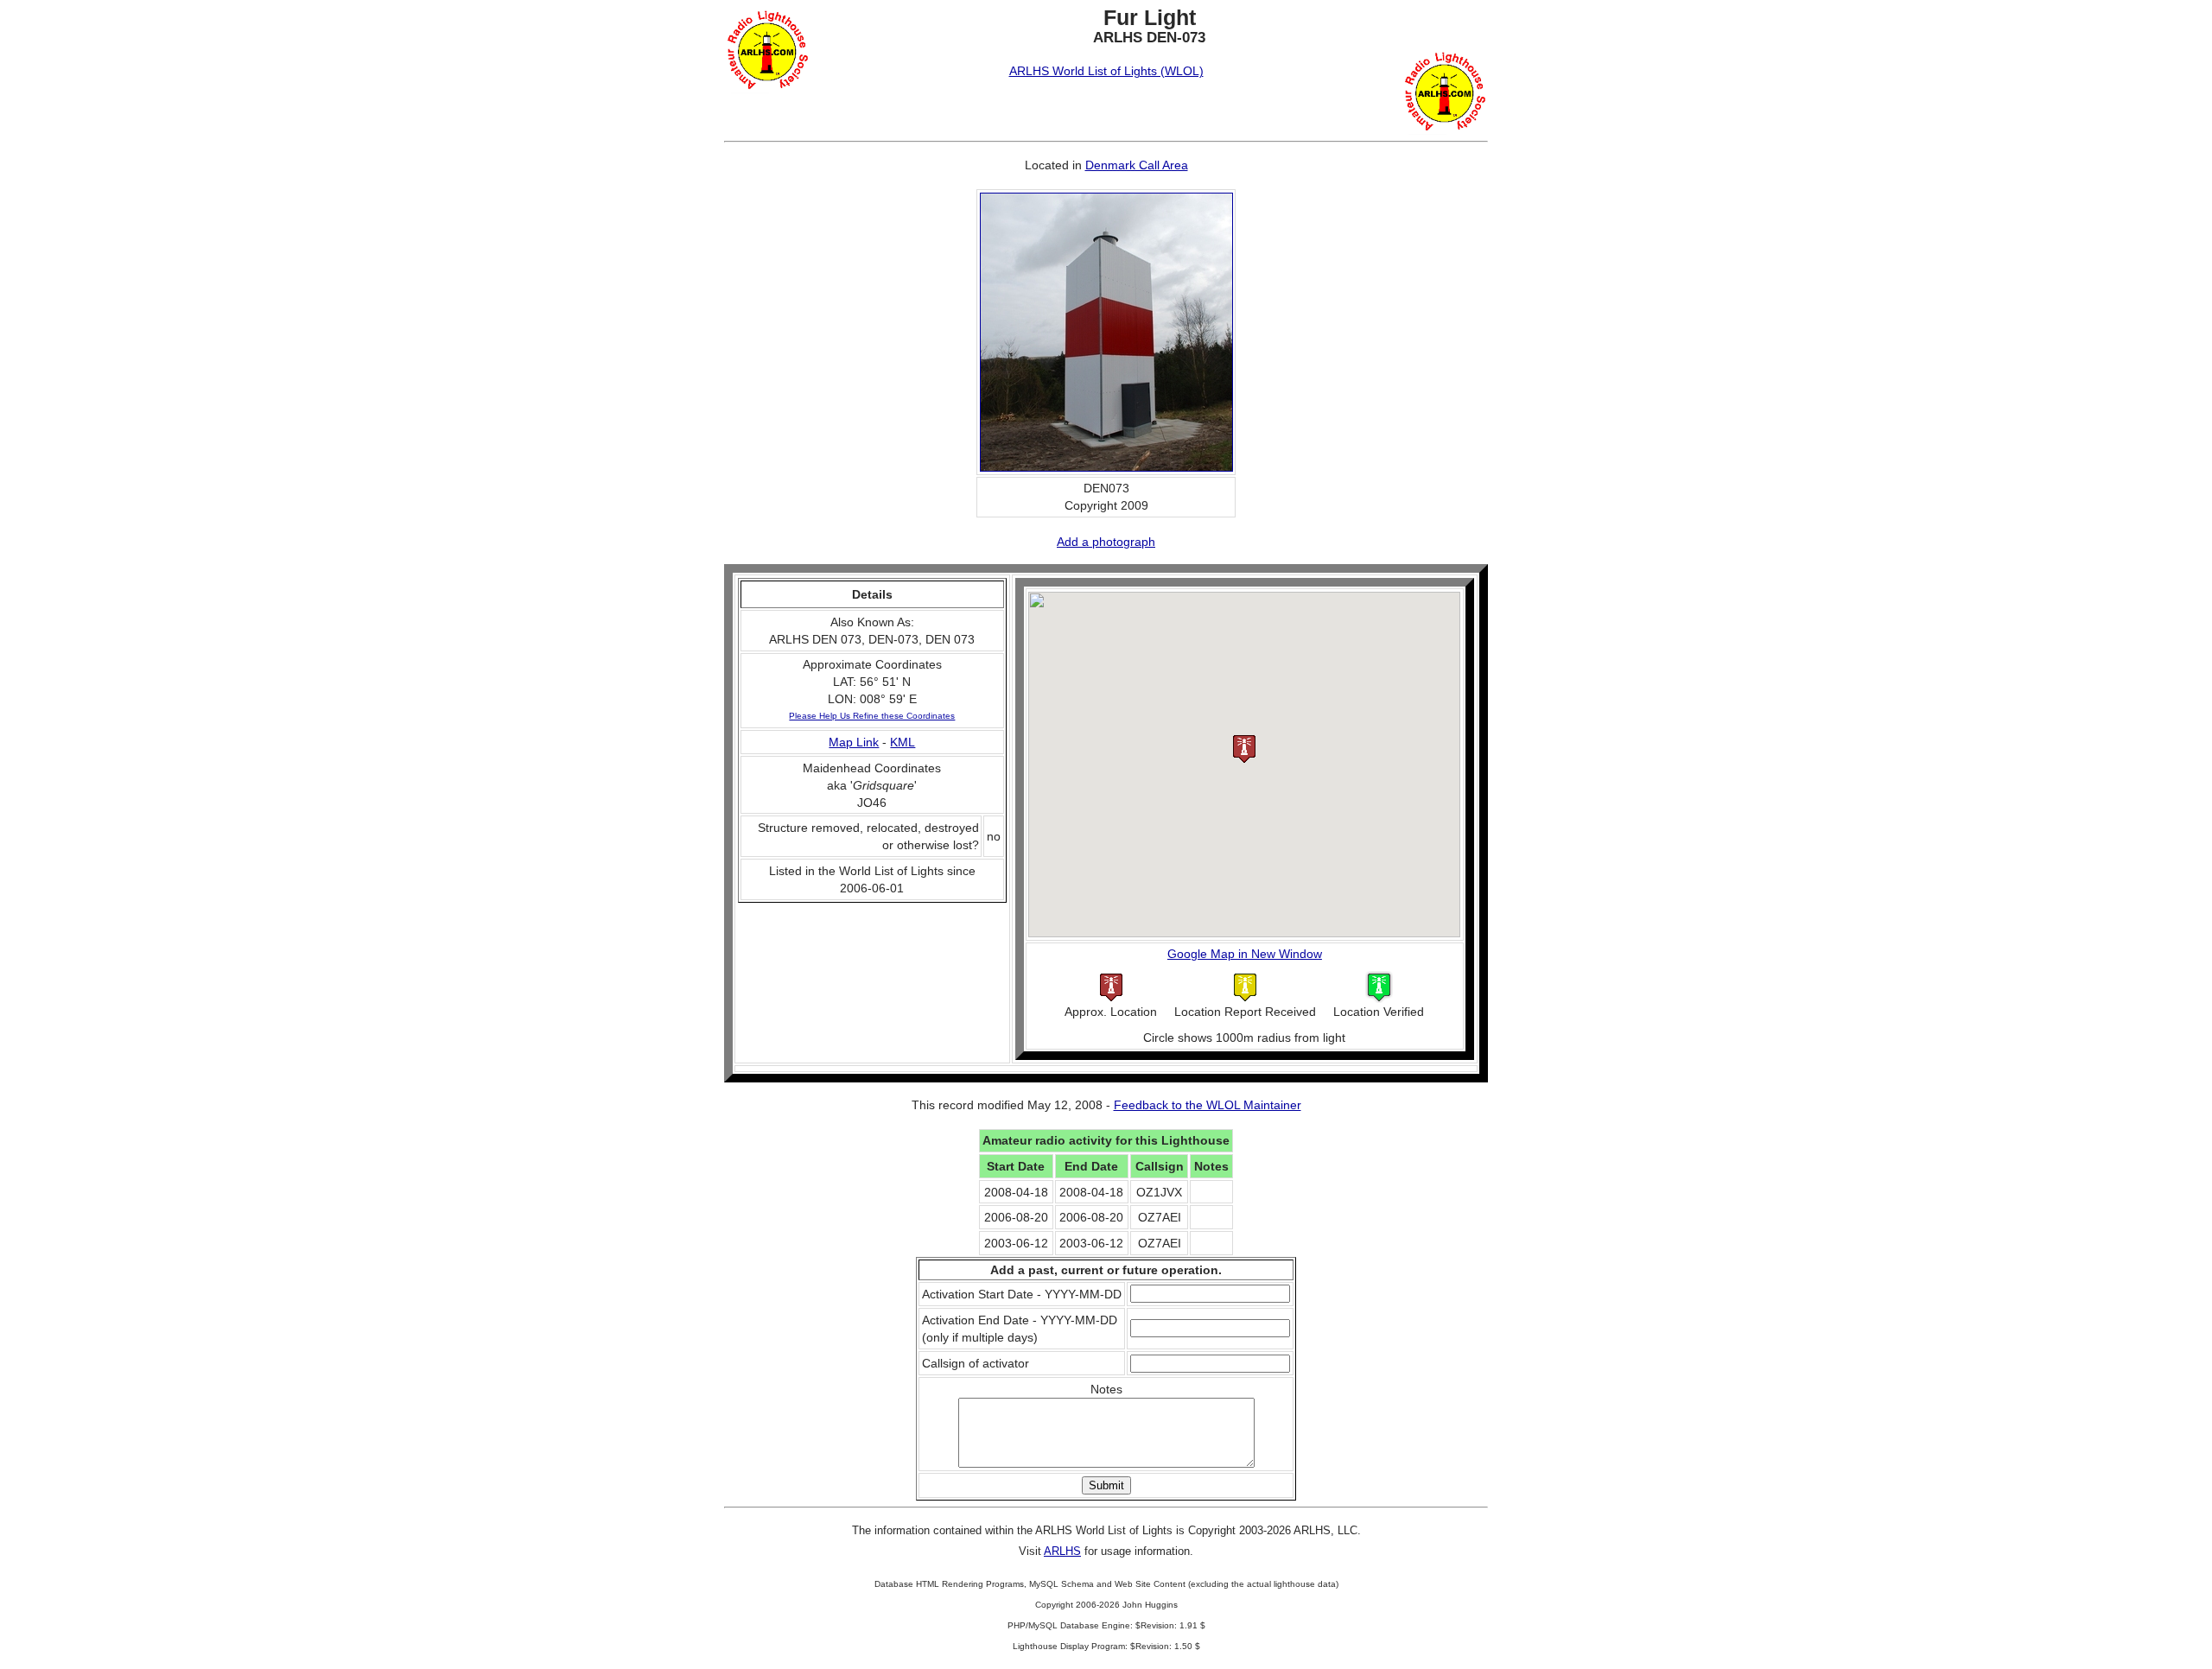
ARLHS (1062, 1551)
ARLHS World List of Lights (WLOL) (1106, 71)
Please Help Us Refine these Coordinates (872, 716)
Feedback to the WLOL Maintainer (1208, 1105)
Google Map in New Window (1245, 954)
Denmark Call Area (1137, 165)
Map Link (854, 742)
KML (903, 742)
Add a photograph (1106, 542)
